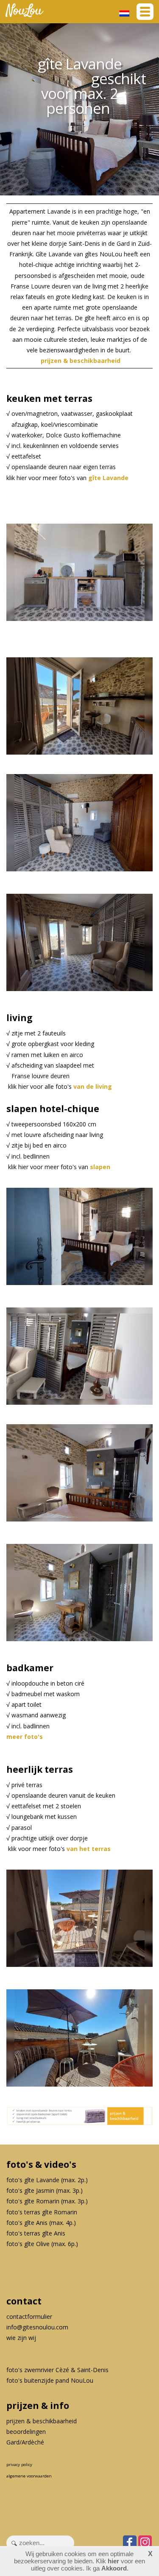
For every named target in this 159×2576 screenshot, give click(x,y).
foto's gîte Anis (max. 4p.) (41, 2223)
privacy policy (19, 2465)
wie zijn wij (21, 2338)
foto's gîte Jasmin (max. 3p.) (45, 2190)
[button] (145, 12)
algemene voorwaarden (29, 2476)
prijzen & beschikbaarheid (81, 361)
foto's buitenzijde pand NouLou (50, 2380)
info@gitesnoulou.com (37, 2327)
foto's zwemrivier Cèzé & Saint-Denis (57, 2370)
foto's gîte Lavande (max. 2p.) (47, 2180)
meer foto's (25, 1737)
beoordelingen (26, 2432)
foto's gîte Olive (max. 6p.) (42, 2244)
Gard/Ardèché (25, 2442)
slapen (100, 1167)
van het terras (89, 1849)
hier (113, 2561)
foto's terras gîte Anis (36, 2233)
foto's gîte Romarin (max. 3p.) (47, 2201)
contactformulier (29, 2316)
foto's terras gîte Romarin (42, 2212)
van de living (93, 1086)
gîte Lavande (108, 478)
